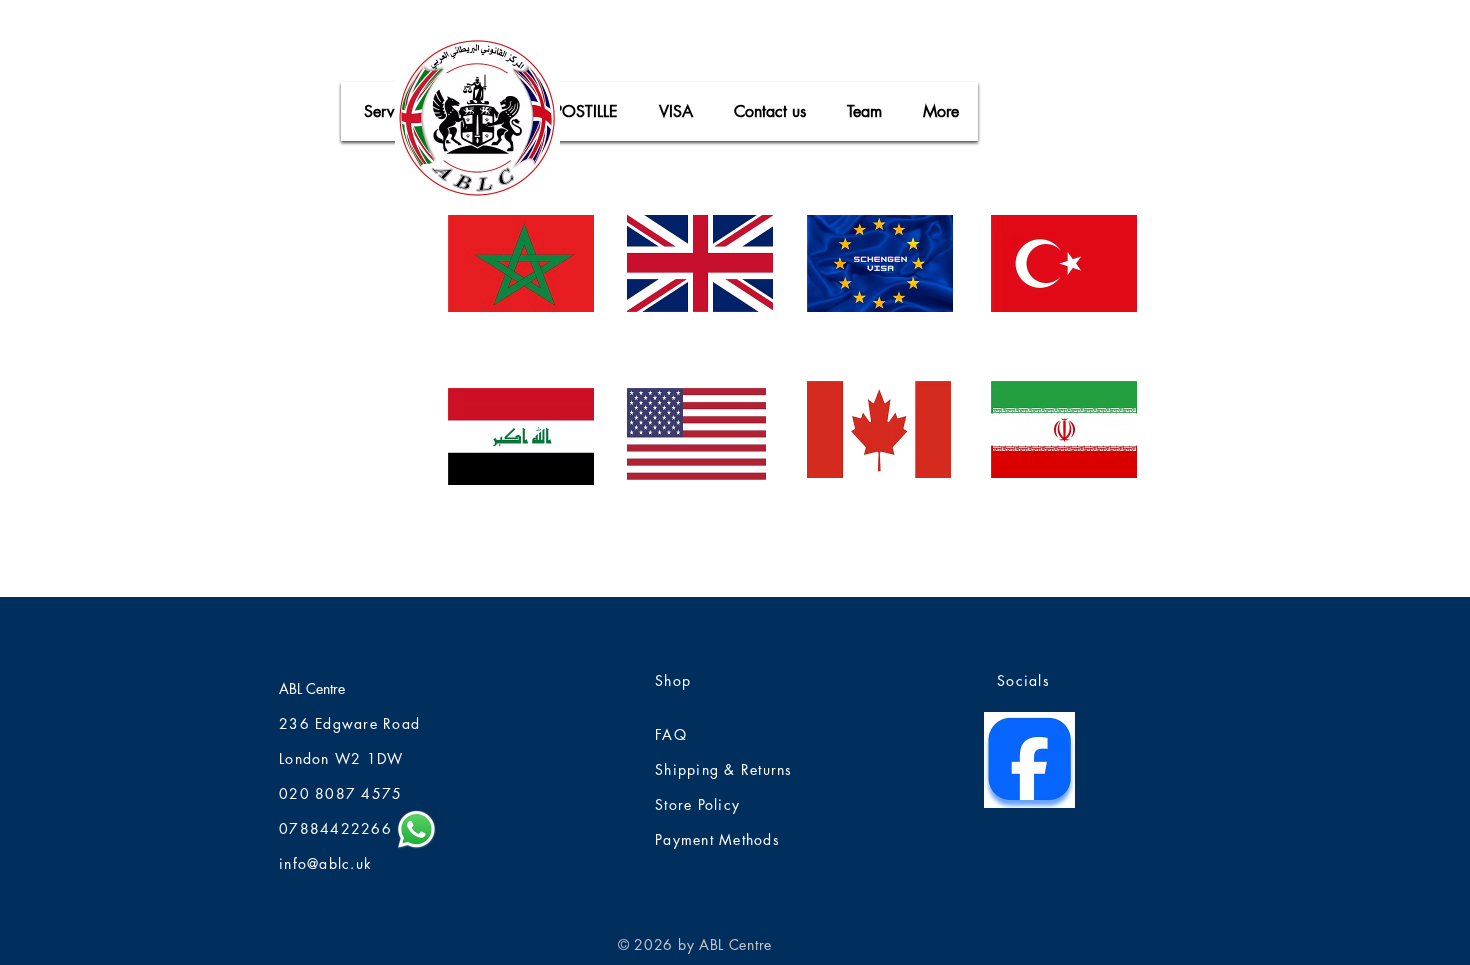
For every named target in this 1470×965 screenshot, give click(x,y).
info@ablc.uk (325, 863)
